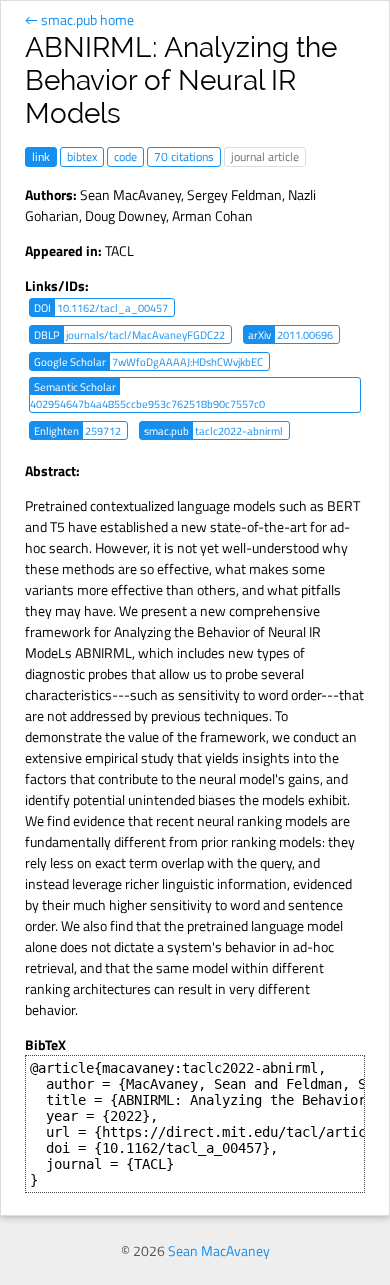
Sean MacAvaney (130, 194)
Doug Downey (125, 215)
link (41, 157)
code (125, 157)
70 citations (184, 157)
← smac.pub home (79, 19)
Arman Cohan (212, 215)
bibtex (82, 157)
